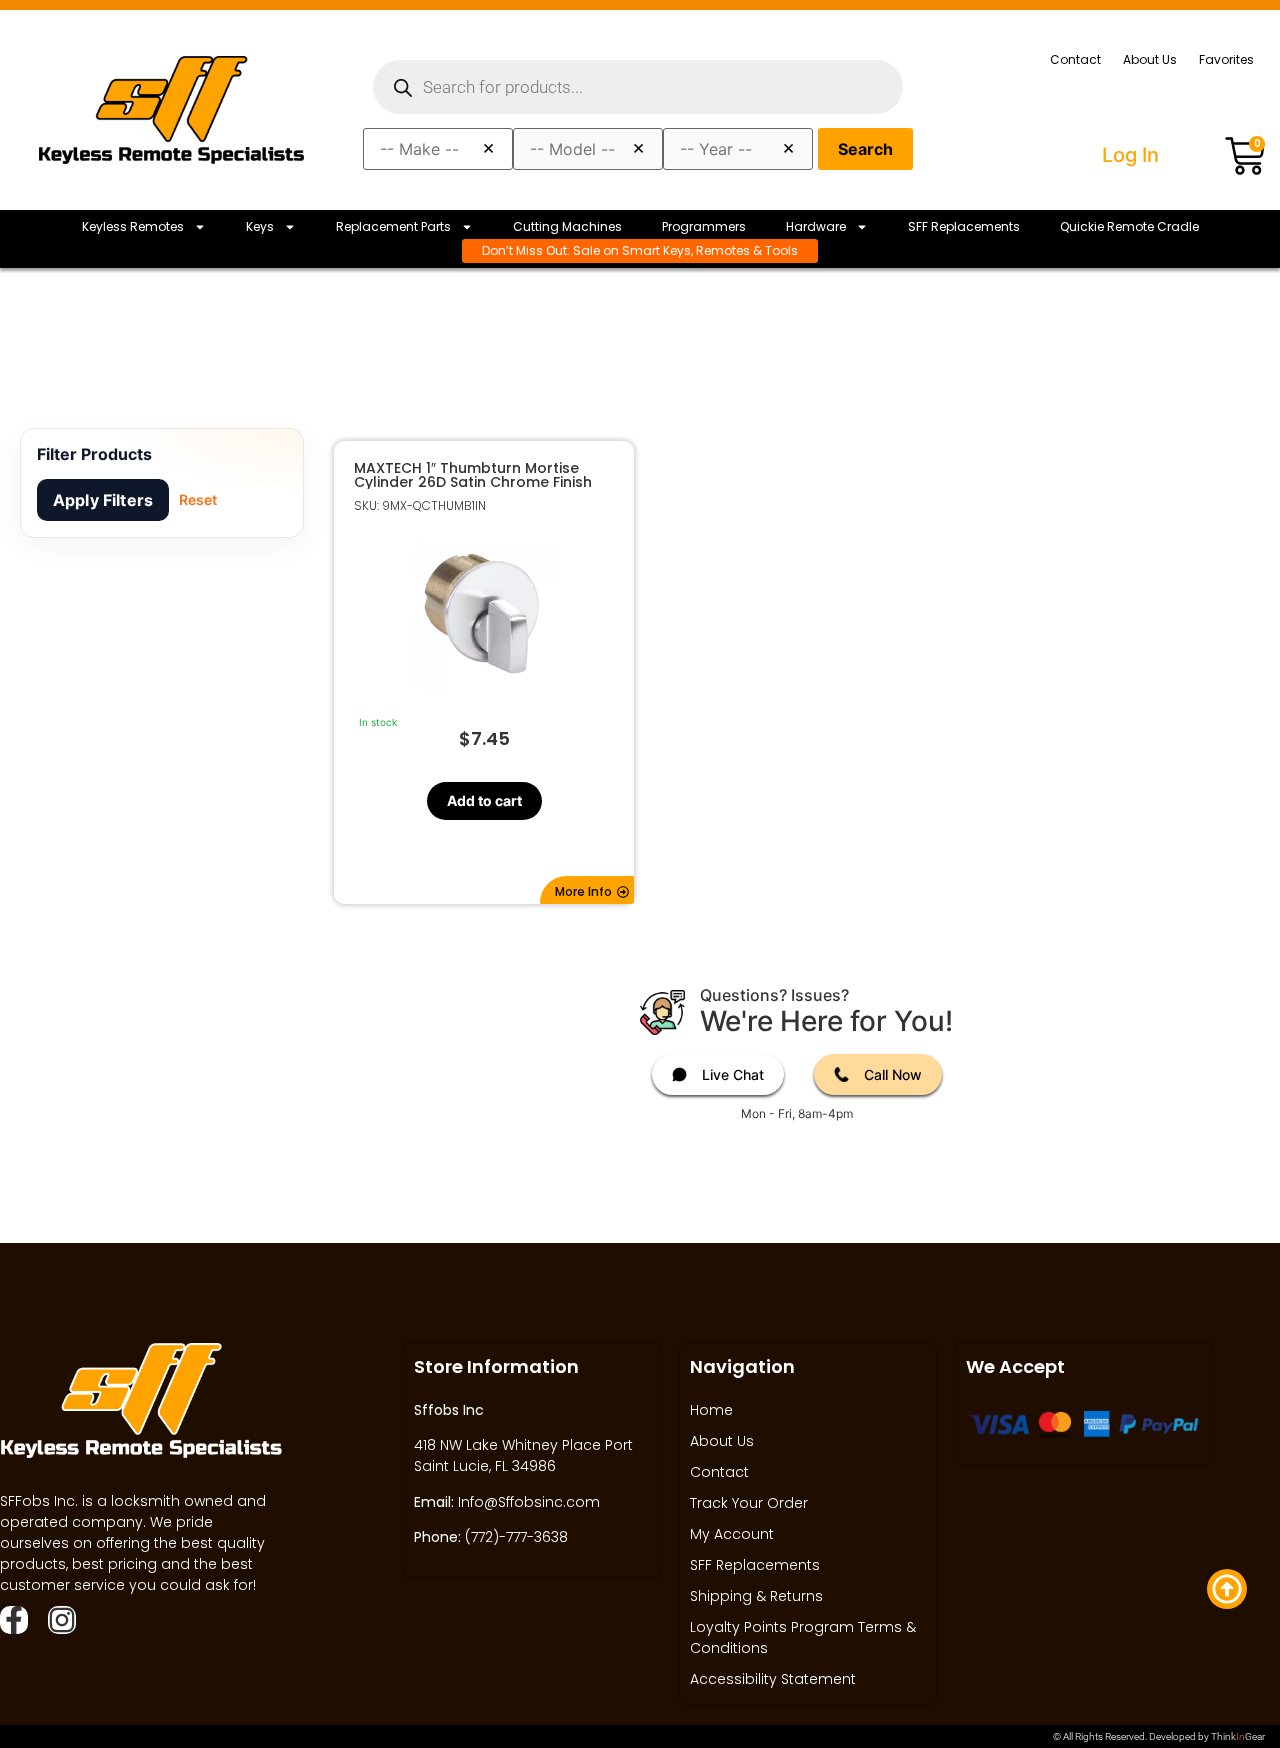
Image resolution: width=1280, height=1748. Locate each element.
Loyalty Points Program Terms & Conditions (803, 1637)
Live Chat (733, 1074)
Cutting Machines (567, 226)
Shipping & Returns (756, 1596)
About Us (1150, 59)
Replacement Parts (393, 226)
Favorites (1226, 59)
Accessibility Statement (773, 1679)
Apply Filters (103, 500)
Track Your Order (749, 1503)
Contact (1075, 59)
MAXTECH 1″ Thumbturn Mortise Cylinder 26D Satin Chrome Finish (473, 475)
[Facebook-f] (14, 1620)
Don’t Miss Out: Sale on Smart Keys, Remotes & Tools (640, 250)
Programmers (704, 226)
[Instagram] (62, 1620)
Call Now (893, 1074)
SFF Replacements (964, 226)
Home (711, 1410)
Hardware (816, 226)
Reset (198, 499)
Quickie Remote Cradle (1129, 226)
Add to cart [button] (483, 800)
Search (865, 149)
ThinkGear (1238, 1736)
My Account (732, 1534)
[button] (587, 890)
